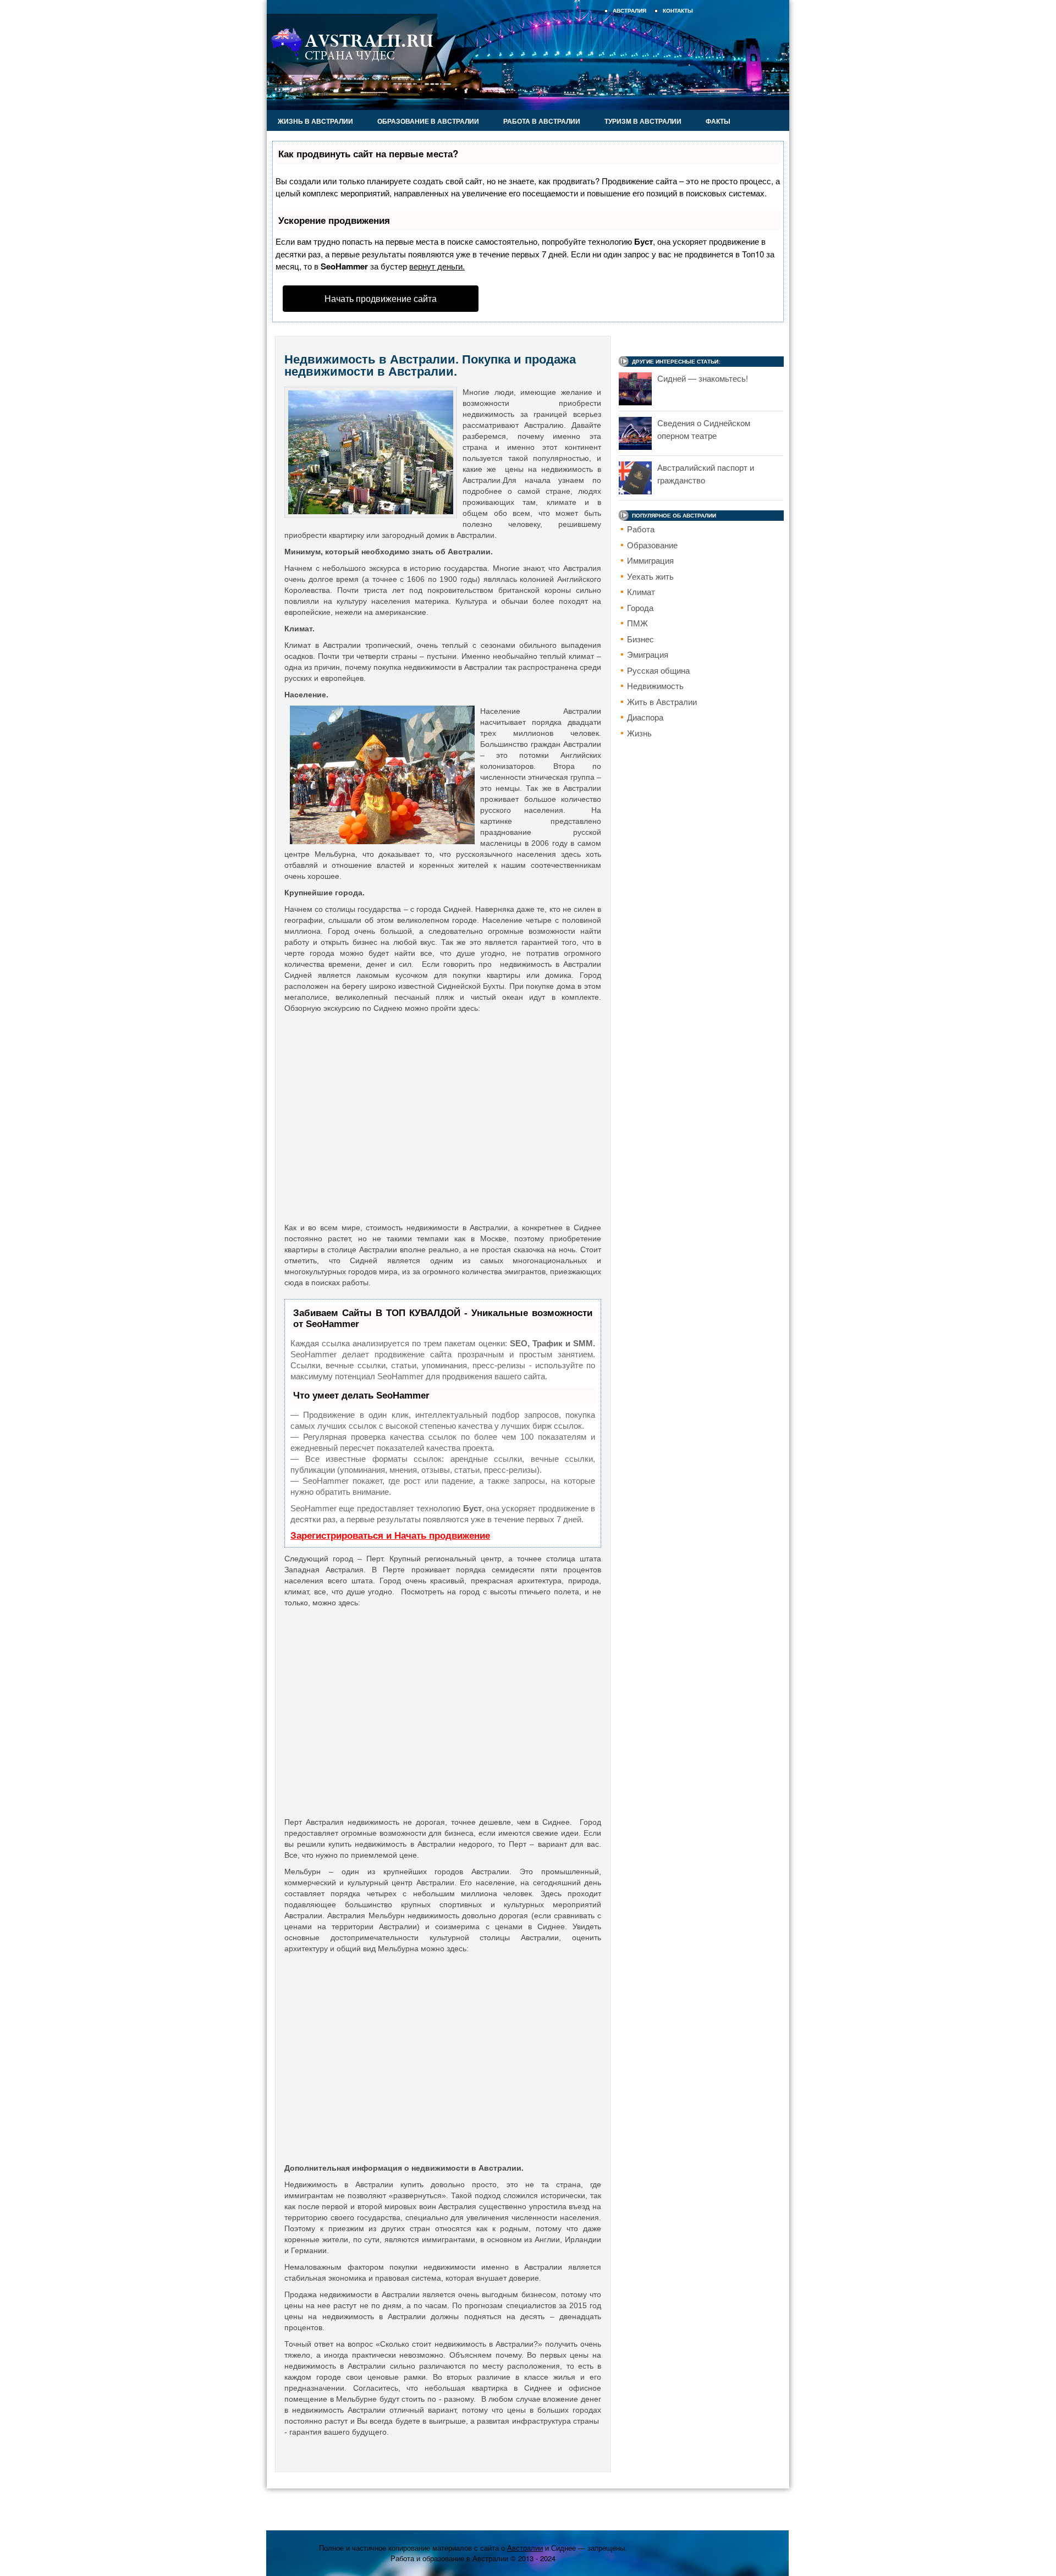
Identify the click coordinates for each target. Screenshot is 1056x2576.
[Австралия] (352, 72)
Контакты (678, 11)
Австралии (525, 2548)
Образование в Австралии (428, 121)
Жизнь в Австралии (315, 121)
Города (640, 607)
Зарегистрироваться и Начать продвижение (390, 1536)
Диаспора (645, 717)
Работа (641, 529)
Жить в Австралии (662, 701)
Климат (641, 591)
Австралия (629, 11)
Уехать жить (650, 576)
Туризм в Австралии (643, 121)
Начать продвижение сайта (381, 298)
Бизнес (640, 639)
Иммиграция (650, 560)
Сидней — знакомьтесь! (703, 378)
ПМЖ (637, 623)
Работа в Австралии (542, 121)
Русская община (658, 670)
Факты (718, 121)
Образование (652, 545)
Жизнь (639, 733)
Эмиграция (648, 654)
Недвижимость (655, 686)
